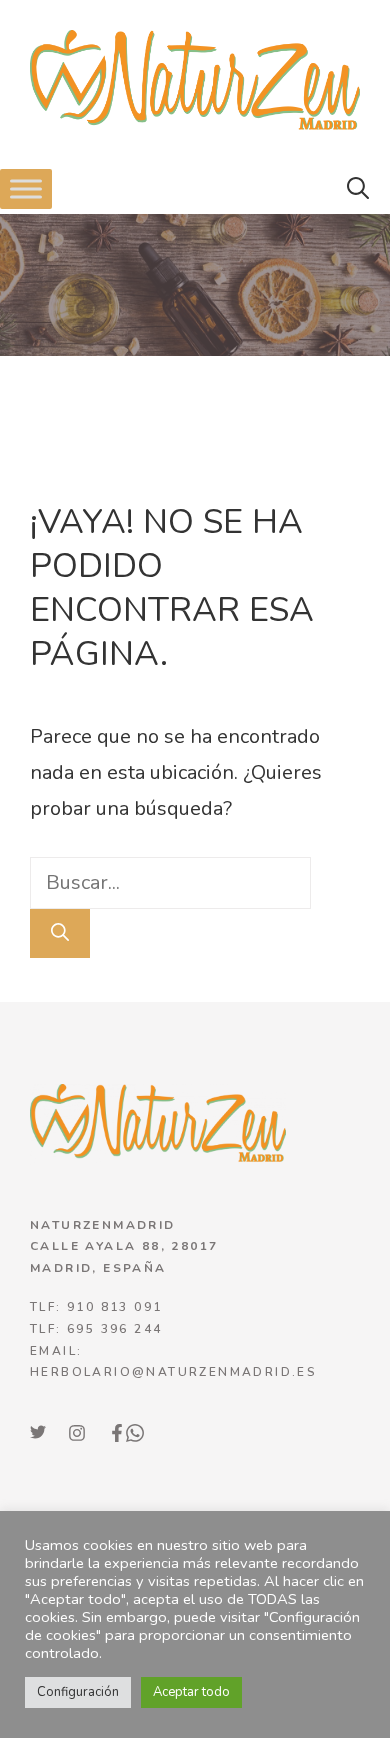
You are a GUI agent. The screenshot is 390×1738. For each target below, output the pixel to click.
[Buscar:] (170, 882)
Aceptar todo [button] (191, 1692)
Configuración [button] (78, 1692)
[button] (358, 189)
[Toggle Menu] (26, 188)
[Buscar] (60, 933)
